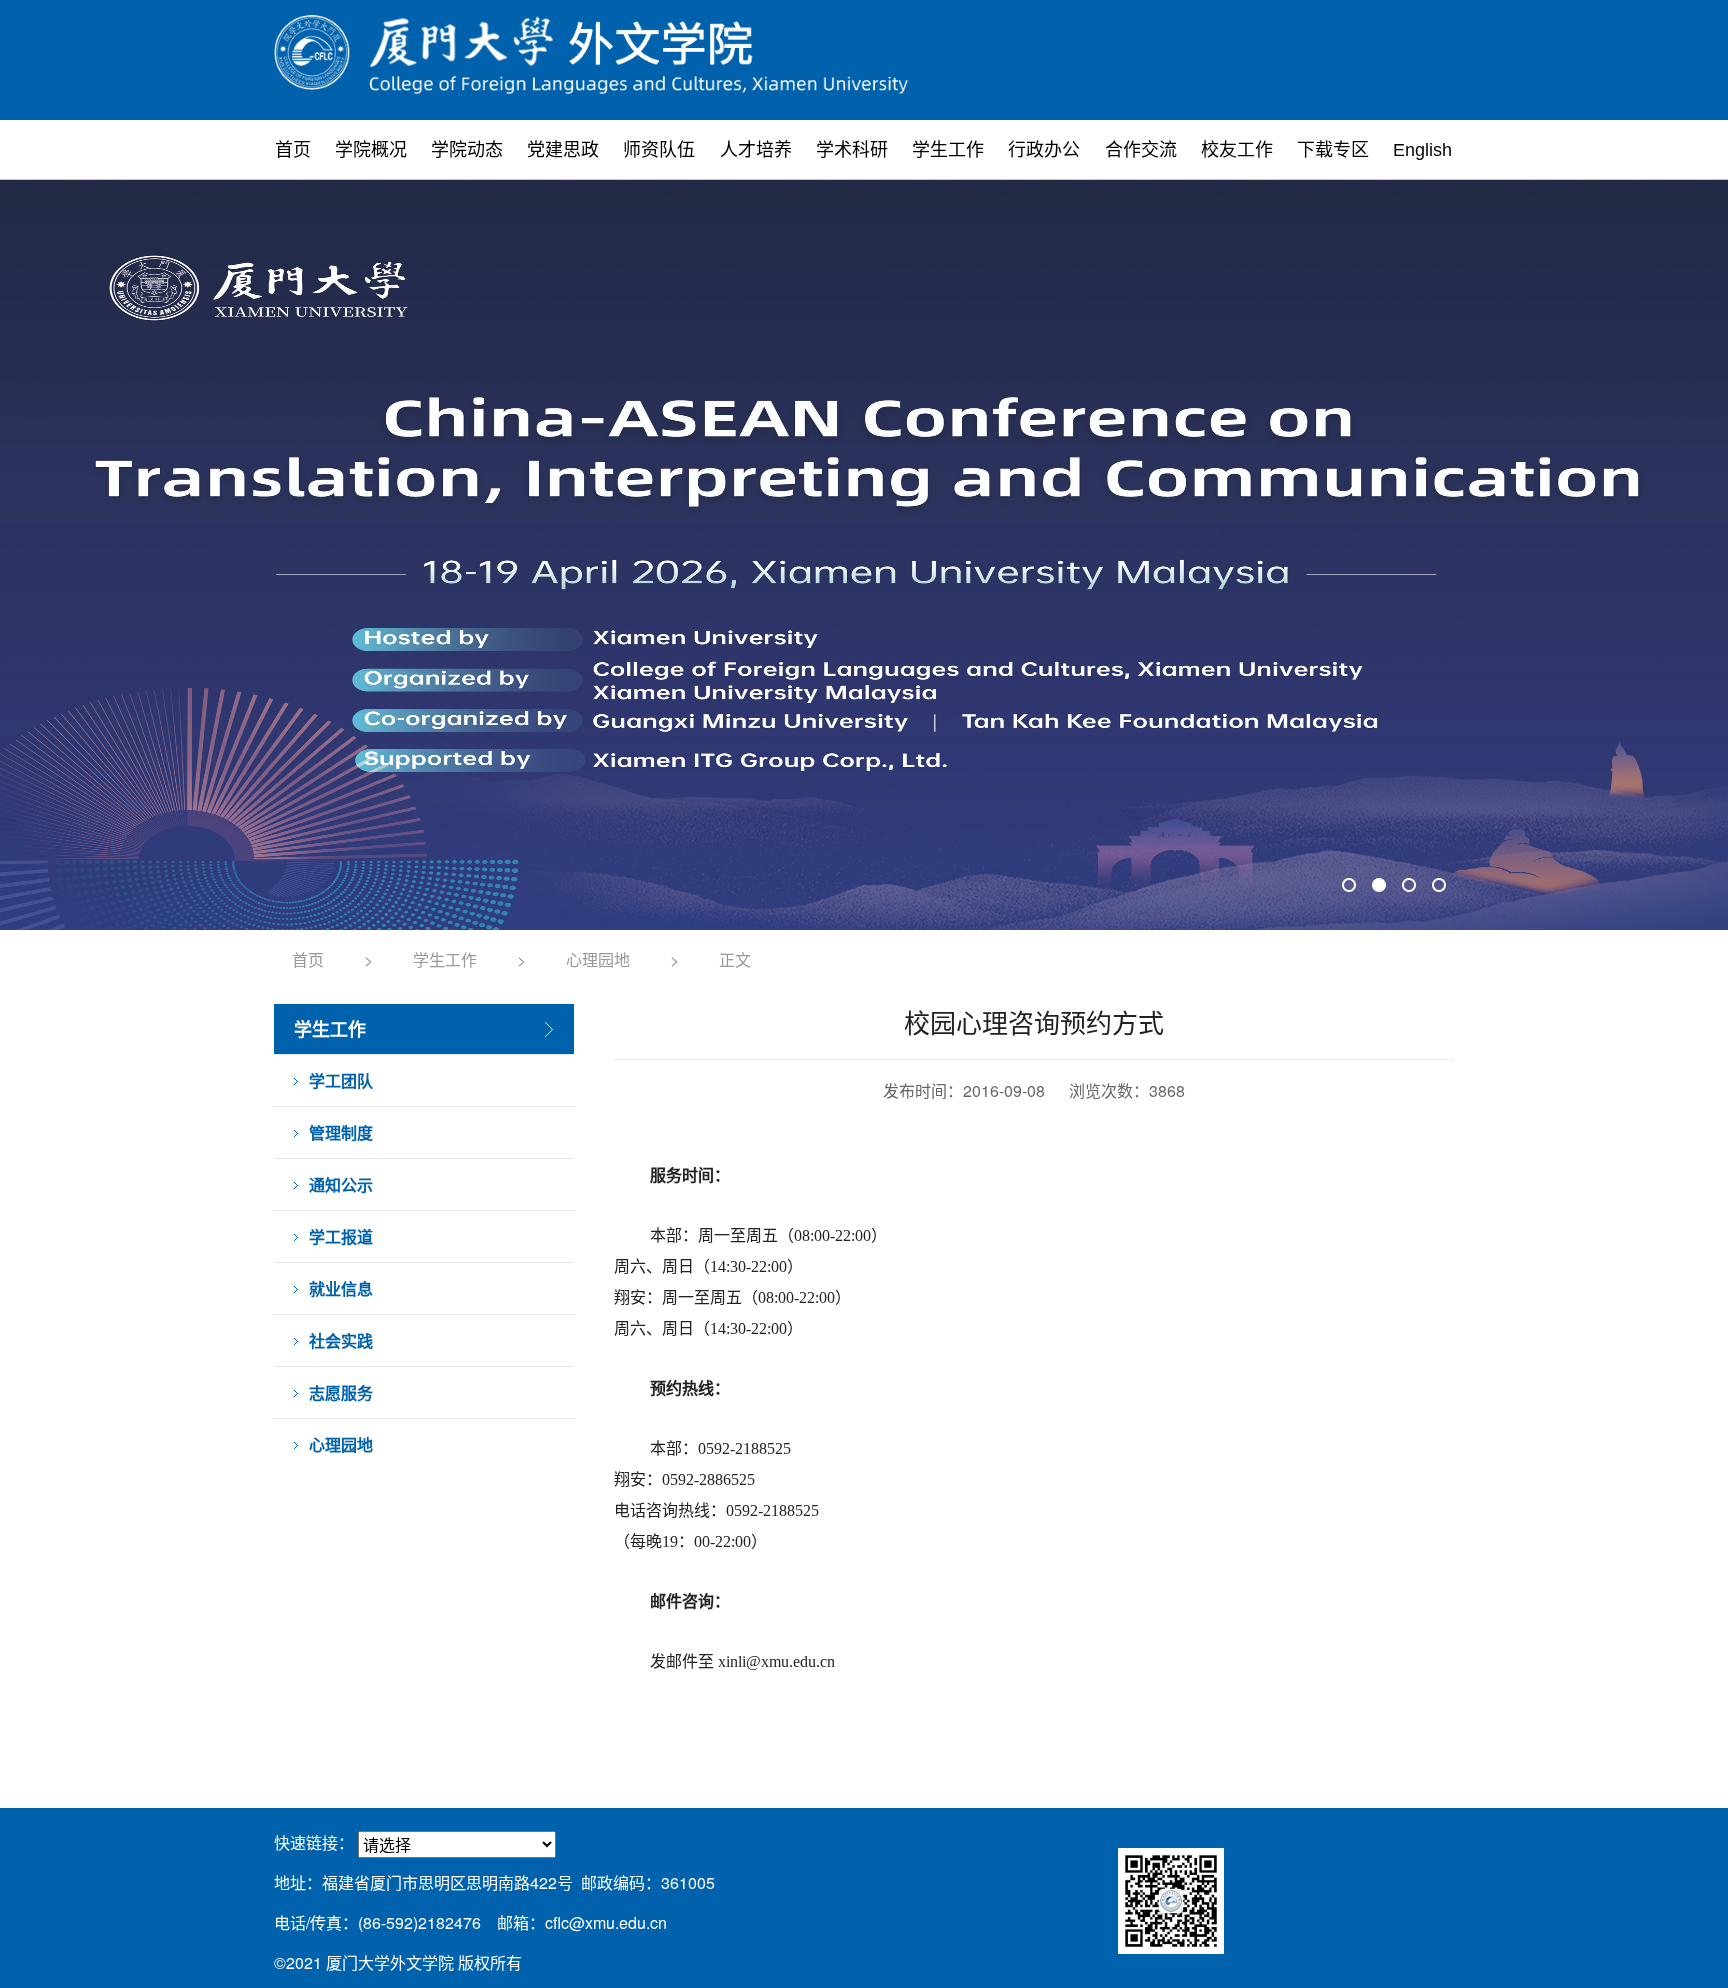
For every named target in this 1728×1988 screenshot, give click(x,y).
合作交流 (1141, 150)
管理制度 (341, 1132)
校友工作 (1237, 150)
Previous (301, 555)
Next (1427, 555)
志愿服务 (341, 1392)
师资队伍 (659, 150)
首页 (293, 150)
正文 (735, 959)
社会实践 (341, 1340)
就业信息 (341, 1288)
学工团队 (341, 1080)
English (1422, 150)
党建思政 (563, 150)
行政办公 (1044, 150)
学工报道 (341, 1236)
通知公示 (341, 1184)
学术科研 (852, 150)
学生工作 (948, 150)
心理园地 (598, 959)
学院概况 (371, 150)
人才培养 (756, 150)
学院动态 (467, 150)
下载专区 (1333, 150)
